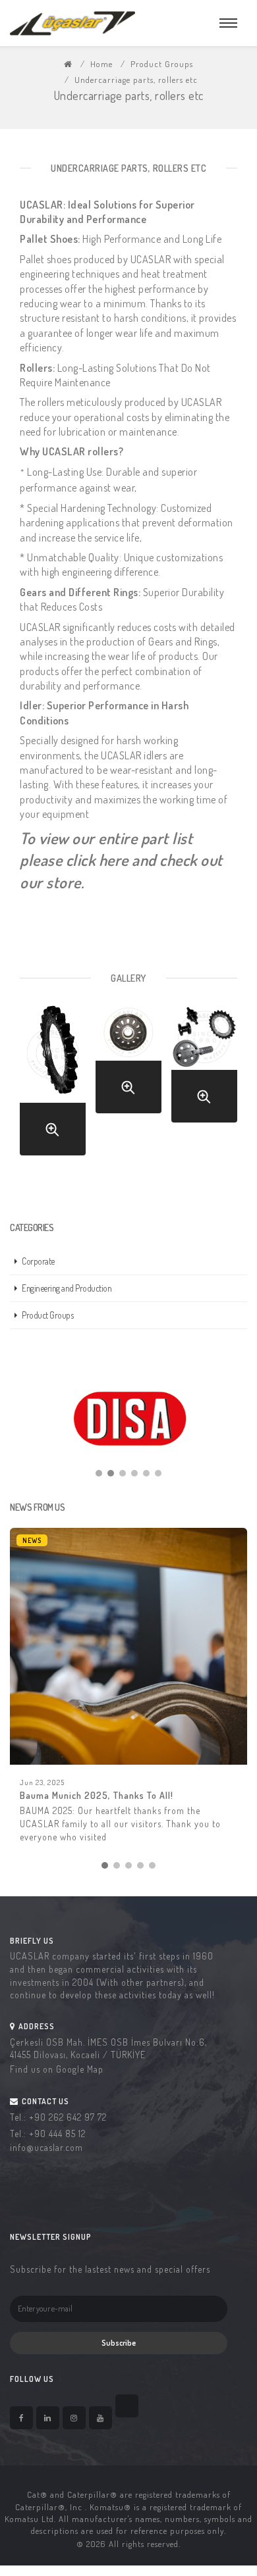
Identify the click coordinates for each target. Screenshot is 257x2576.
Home (101, 64)
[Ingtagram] (74, 2418)
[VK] (127, 2406)
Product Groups (162, 64)
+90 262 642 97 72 (68, 2117)
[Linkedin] (48, 2418)
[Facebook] (21, 2418)
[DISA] (128, 1419)
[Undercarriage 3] (204, 1096)
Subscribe (119, 2343)
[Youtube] (100, 2418)
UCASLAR (151, 259)
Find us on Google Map (57, 2069)
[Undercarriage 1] (53, 1129)
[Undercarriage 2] (128, 1087)
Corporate (38, 1261)
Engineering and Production (67, 1288)
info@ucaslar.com (46, 2147)
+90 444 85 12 (57, 2134)
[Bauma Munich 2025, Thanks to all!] (128, 1646)
